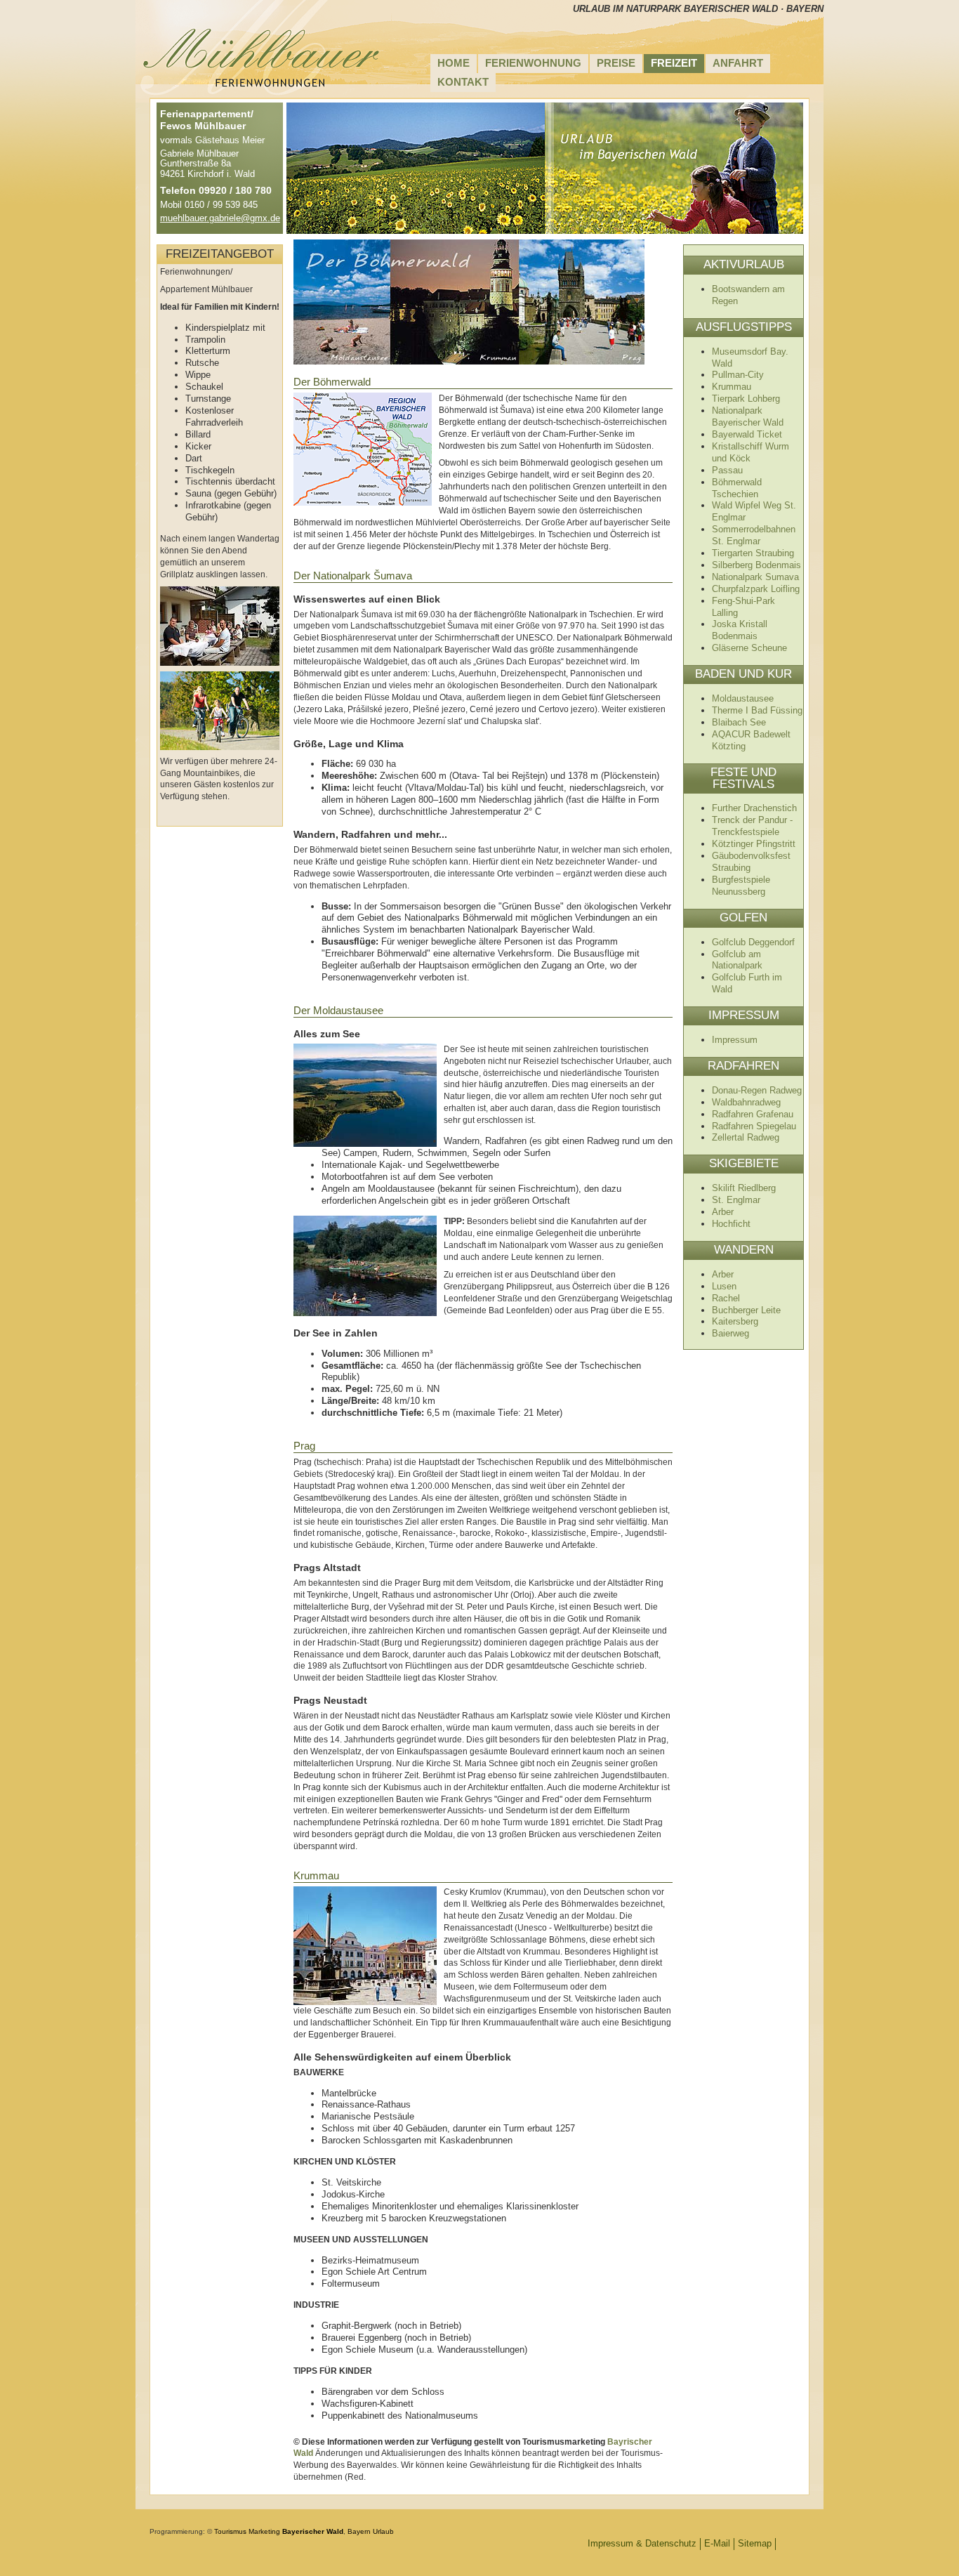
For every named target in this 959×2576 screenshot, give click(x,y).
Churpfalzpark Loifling (756, 589)
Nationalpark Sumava (755, 577)
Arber (723, 1212)
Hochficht (731, 1224)
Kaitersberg (735, 1321)
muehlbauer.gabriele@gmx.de (220, 218)
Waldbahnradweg (746, 1102)
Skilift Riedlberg (744, 1188)
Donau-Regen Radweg (757, 1090)
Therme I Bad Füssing (757, 710)
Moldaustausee (743, 698)
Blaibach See (739, 722)
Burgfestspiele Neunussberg (741, 886)
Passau (727, 470)
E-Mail (717, 2543)
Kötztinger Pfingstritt (754, 844)
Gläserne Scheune (749, 648)
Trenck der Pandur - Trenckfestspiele (752, 826)
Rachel (726, 1298)
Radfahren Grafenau (753, 1114)
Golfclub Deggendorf (753, 942)
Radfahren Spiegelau (754, 1126)
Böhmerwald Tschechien (737, 488)
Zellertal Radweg (746, 1137)
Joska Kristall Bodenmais (740, 630)
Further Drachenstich (754, 808)
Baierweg (730, 1333)
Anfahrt (738, 63)
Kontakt (463, 82)
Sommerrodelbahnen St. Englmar (754, 535)
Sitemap (755, 2543)
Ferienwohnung (533, 63)
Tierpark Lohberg (746, 399)
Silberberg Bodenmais (756, 565)
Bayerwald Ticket (747, 434)
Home (454, 63)
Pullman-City (738, 375)
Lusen (724, 1286)
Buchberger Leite (746, 1310)
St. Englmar (736, 1200)
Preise (616, 63)
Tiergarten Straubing (753, 553)
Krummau (732, 387)
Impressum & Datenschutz (642, 2543)
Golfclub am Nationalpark (737, 960)
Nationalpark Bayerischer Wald (748, 416)
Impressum (735, 1040)
